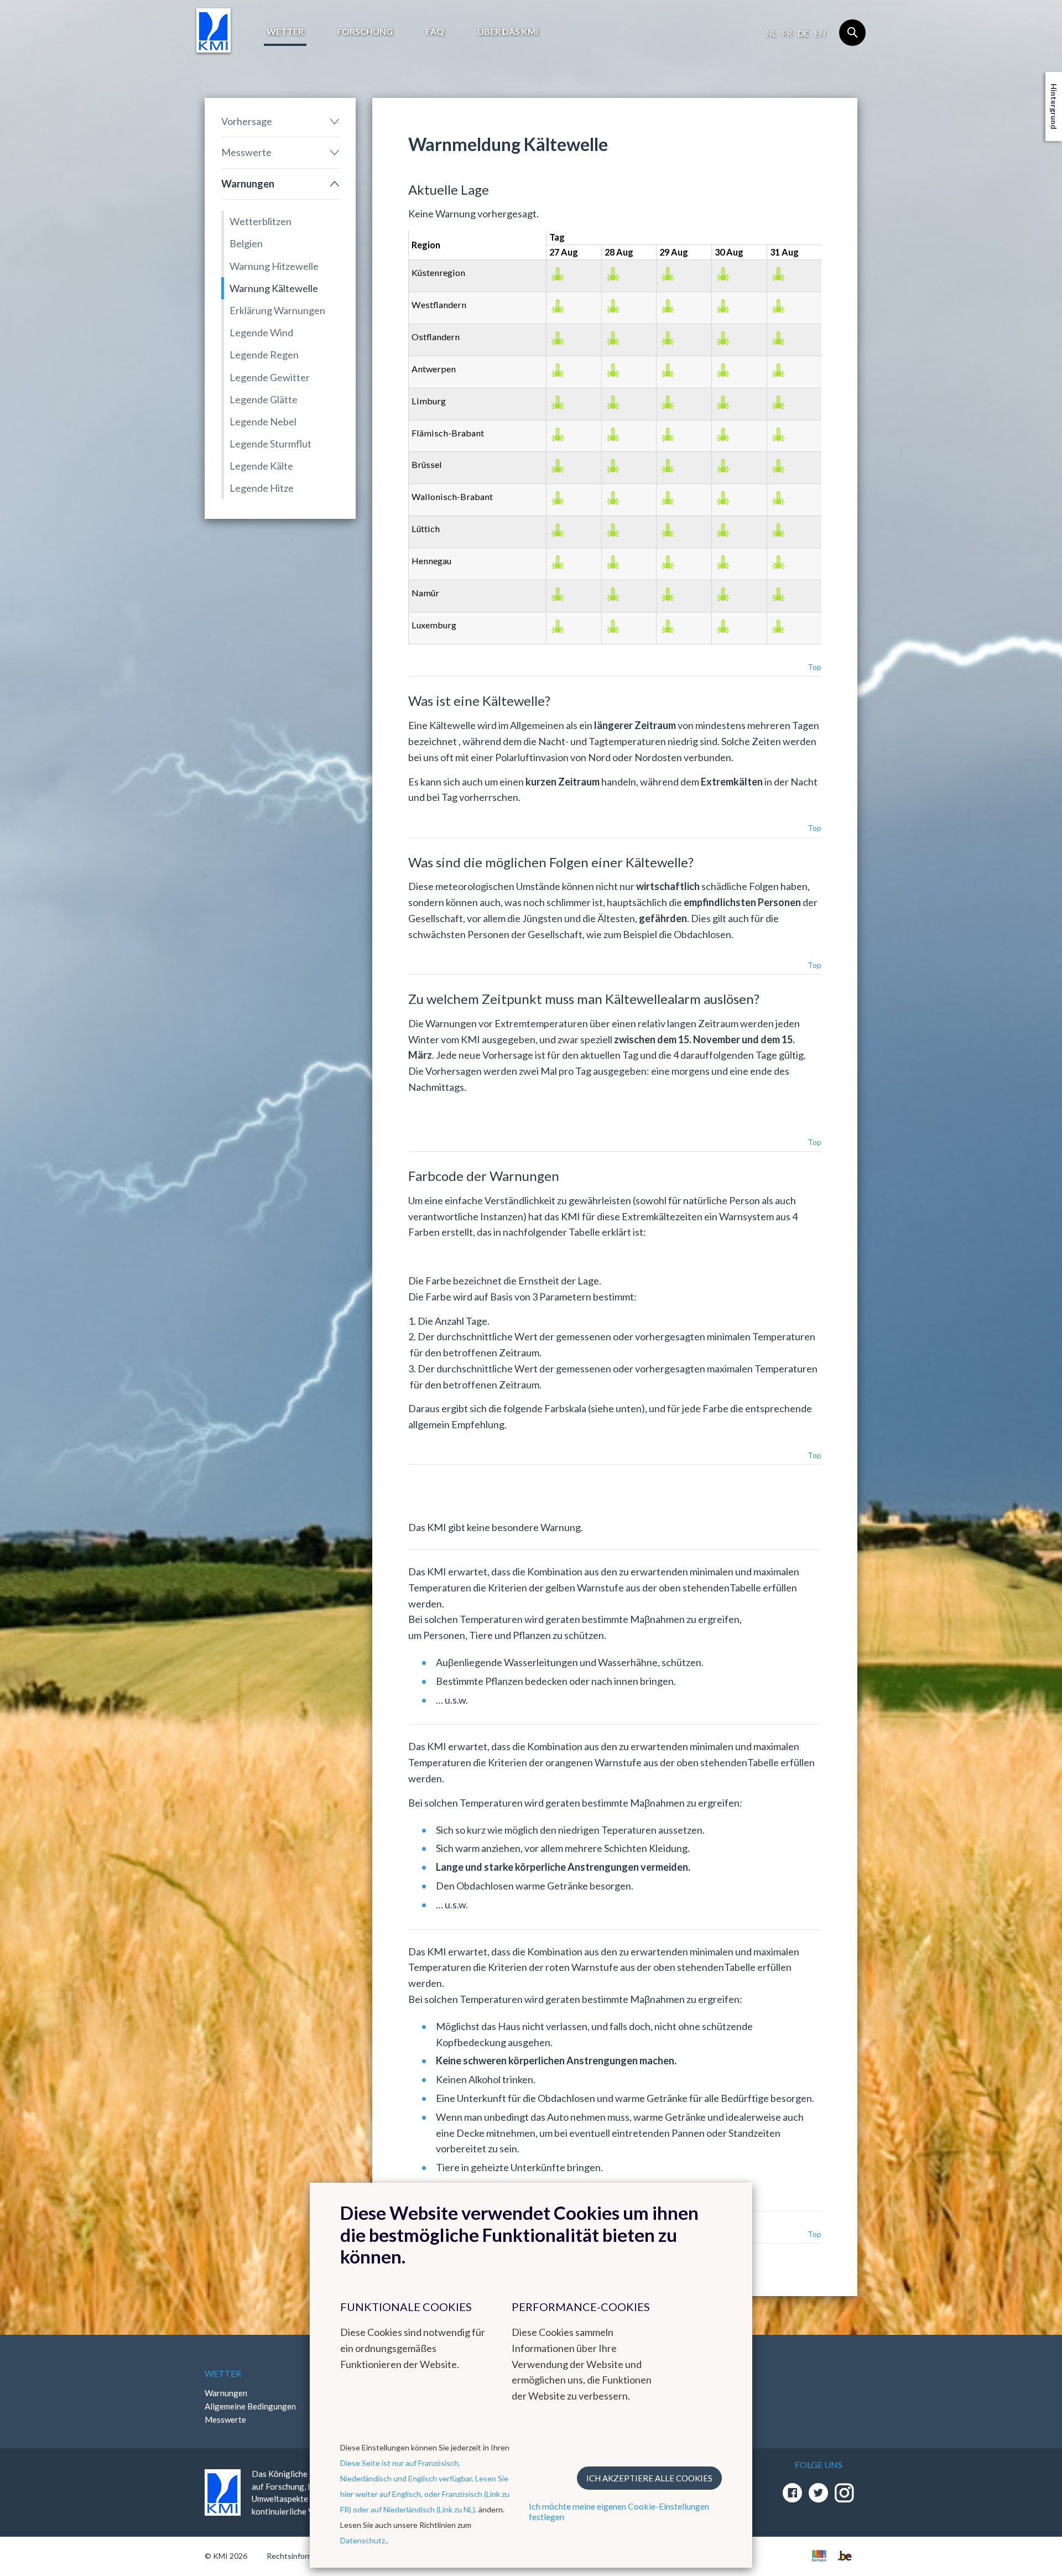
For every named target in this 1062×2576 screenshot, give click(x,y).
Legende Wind (261, 332)
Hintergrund (1054, 106)
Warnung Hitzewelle (274, 266)
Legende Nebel (263, 421)
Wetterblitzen (261, 221)
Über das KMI (508, 31)
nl (771, 33)
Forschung (365, 31)
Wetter (285, 31)
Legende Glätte (264, 399)
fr (787, 33)
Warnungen (248, 184)
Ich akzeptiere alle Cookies (649, 2478)
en (820, 33)
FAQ (435, 31)
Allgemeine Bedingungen (250, 2406)
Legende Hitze (262, 488)
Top (814, 667)
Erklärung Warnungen (277, 310)
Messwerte (246, 152)
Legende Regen (264, 355)
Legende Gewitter (270, 377)
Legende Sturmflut (270, 444)
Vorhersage (247, 121)
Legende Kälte (261, 466)
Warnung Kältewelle (274, 288)
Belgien (246, 243)
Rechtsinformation (299, 2556)
